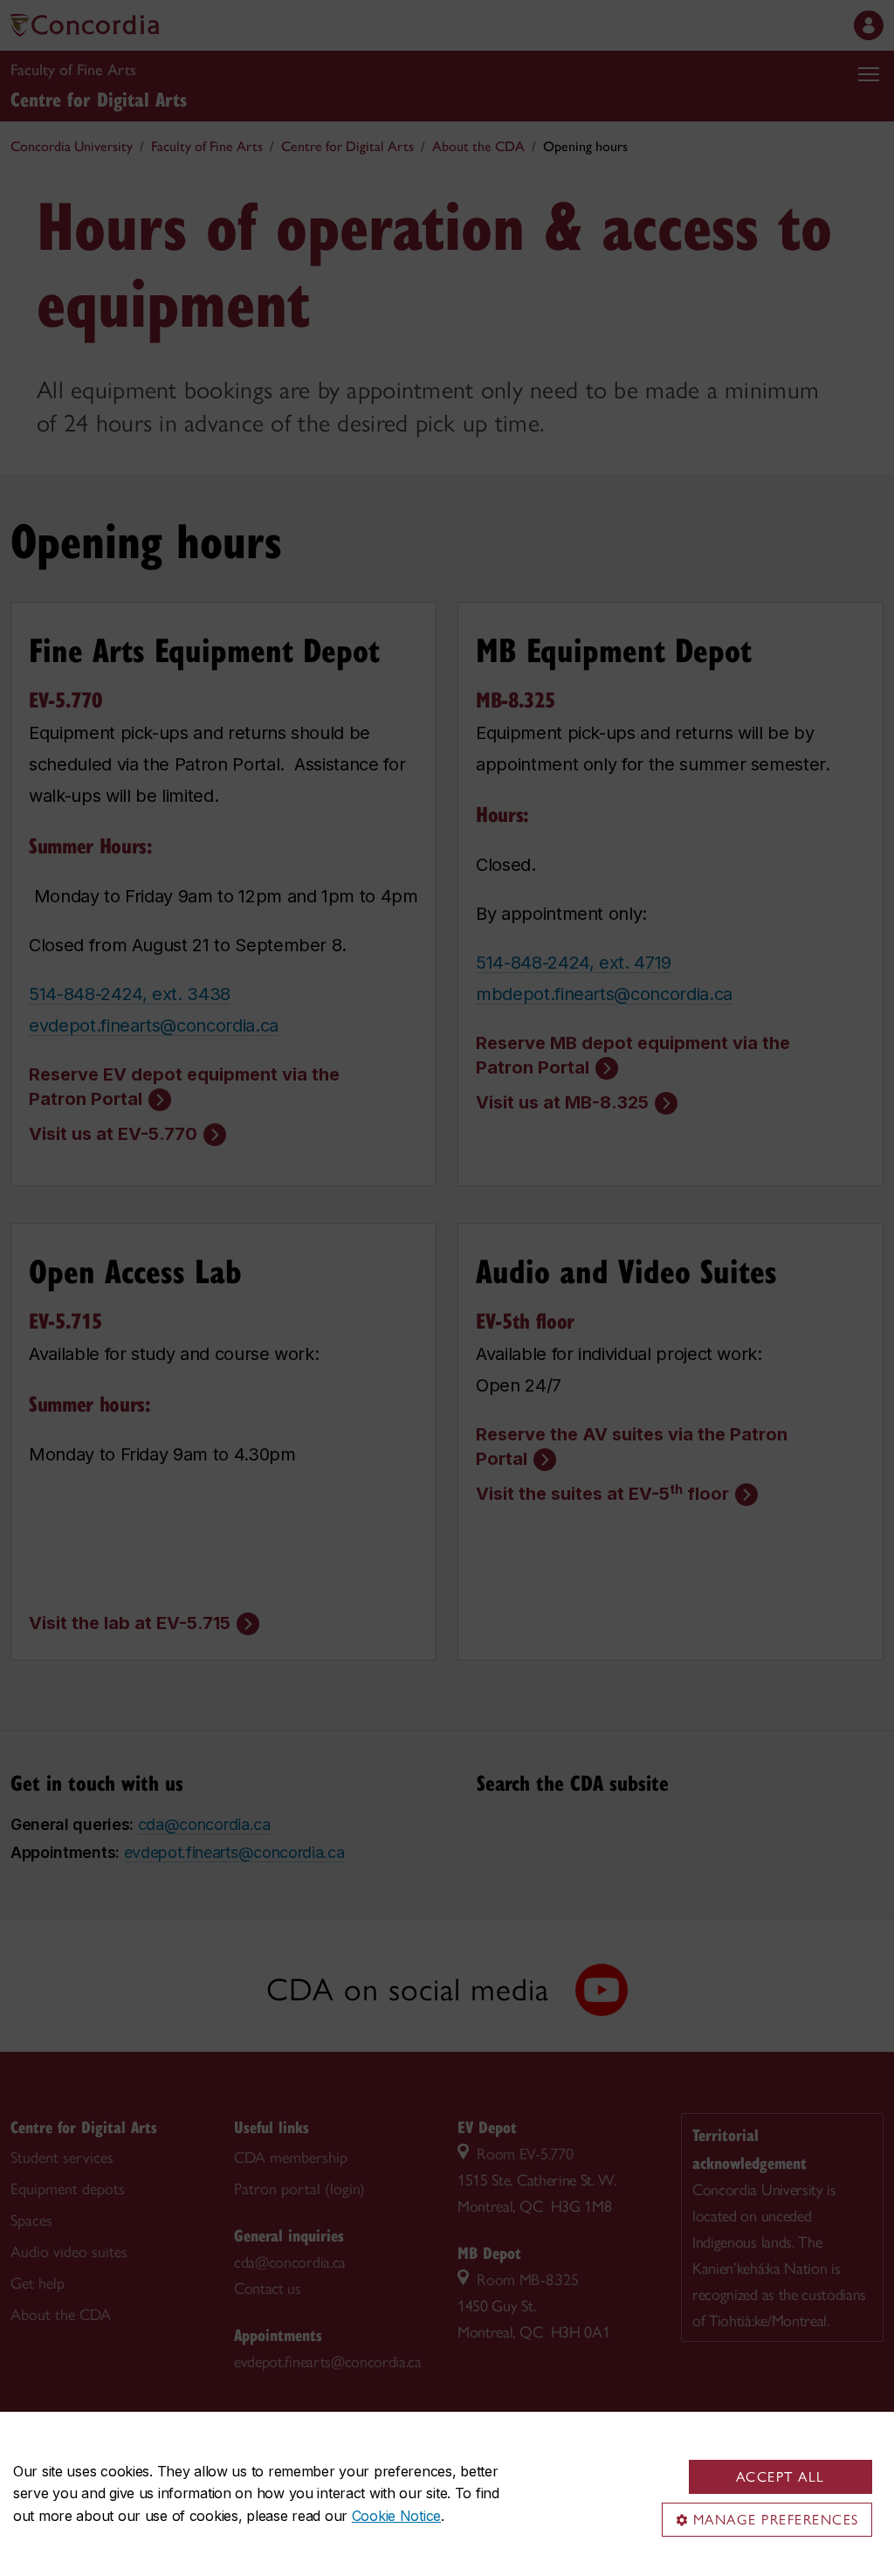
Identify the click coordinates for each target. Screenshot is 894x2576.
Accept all (781, 2477)
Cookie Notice (396, 2516)
